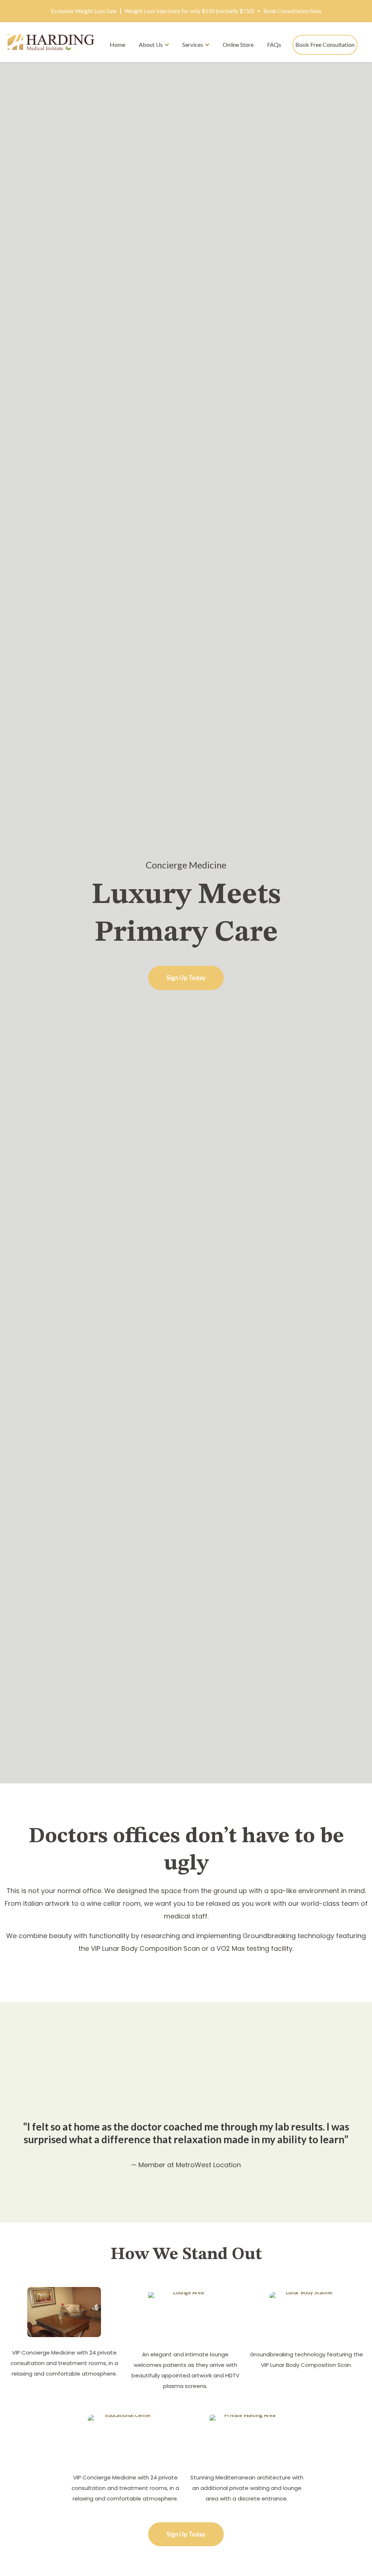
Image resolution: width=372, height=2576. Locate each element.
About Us (151, 44)
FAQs (274, 44)
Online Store (238, 44)
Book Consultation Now (292, 11)
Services (193, 44)
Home (118, 44)
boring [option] (186, 1864)
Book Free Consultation (325, 44)
